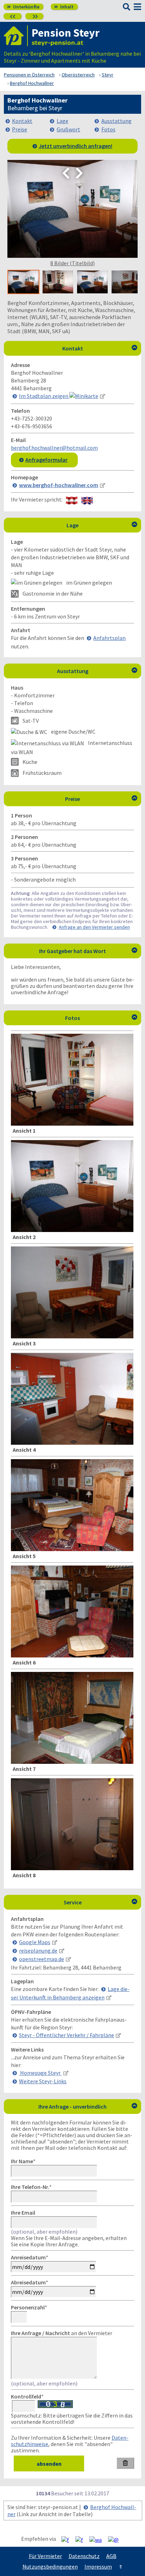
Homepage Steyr (40, 2073)
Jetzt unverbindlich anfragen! (75, 146)
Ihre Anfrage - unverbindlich (88, 2107)
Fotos (108, 129)
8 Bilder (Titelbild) (72, 263)
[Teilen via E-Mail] (116, 2539)
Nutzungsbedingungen (50, 2566)
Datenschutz (84, 2556)
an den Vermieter (62, 2333)
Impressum (98, 2566)
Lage (62, 121)
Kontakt (22, 121)
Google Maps (35, 1942)
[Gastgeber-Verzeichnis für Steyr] (16, 36)
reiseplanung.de (38, 1950)
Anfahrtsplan (109, 638)
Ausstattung (116, 121)
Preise (20, 129)
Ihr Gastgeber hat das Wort (88, 951)
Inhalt (64, 7)
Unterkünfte (23, 7)
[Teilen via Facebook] (68, 2539)
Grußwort (68, 129)
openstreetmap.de (42, 1959)
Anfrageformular (46, 460)
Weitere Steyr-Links (43, 2081)
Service (101, 1902)
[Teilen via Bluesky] (82, 2539)
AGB (111, 2556)
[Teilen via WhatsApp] (98, 2539)
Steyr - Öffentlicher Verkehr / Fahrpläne (67, 2035)
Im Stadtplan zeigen (44, 396)
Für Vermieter (45, 2556)
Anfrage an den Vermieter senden (94, 927)
